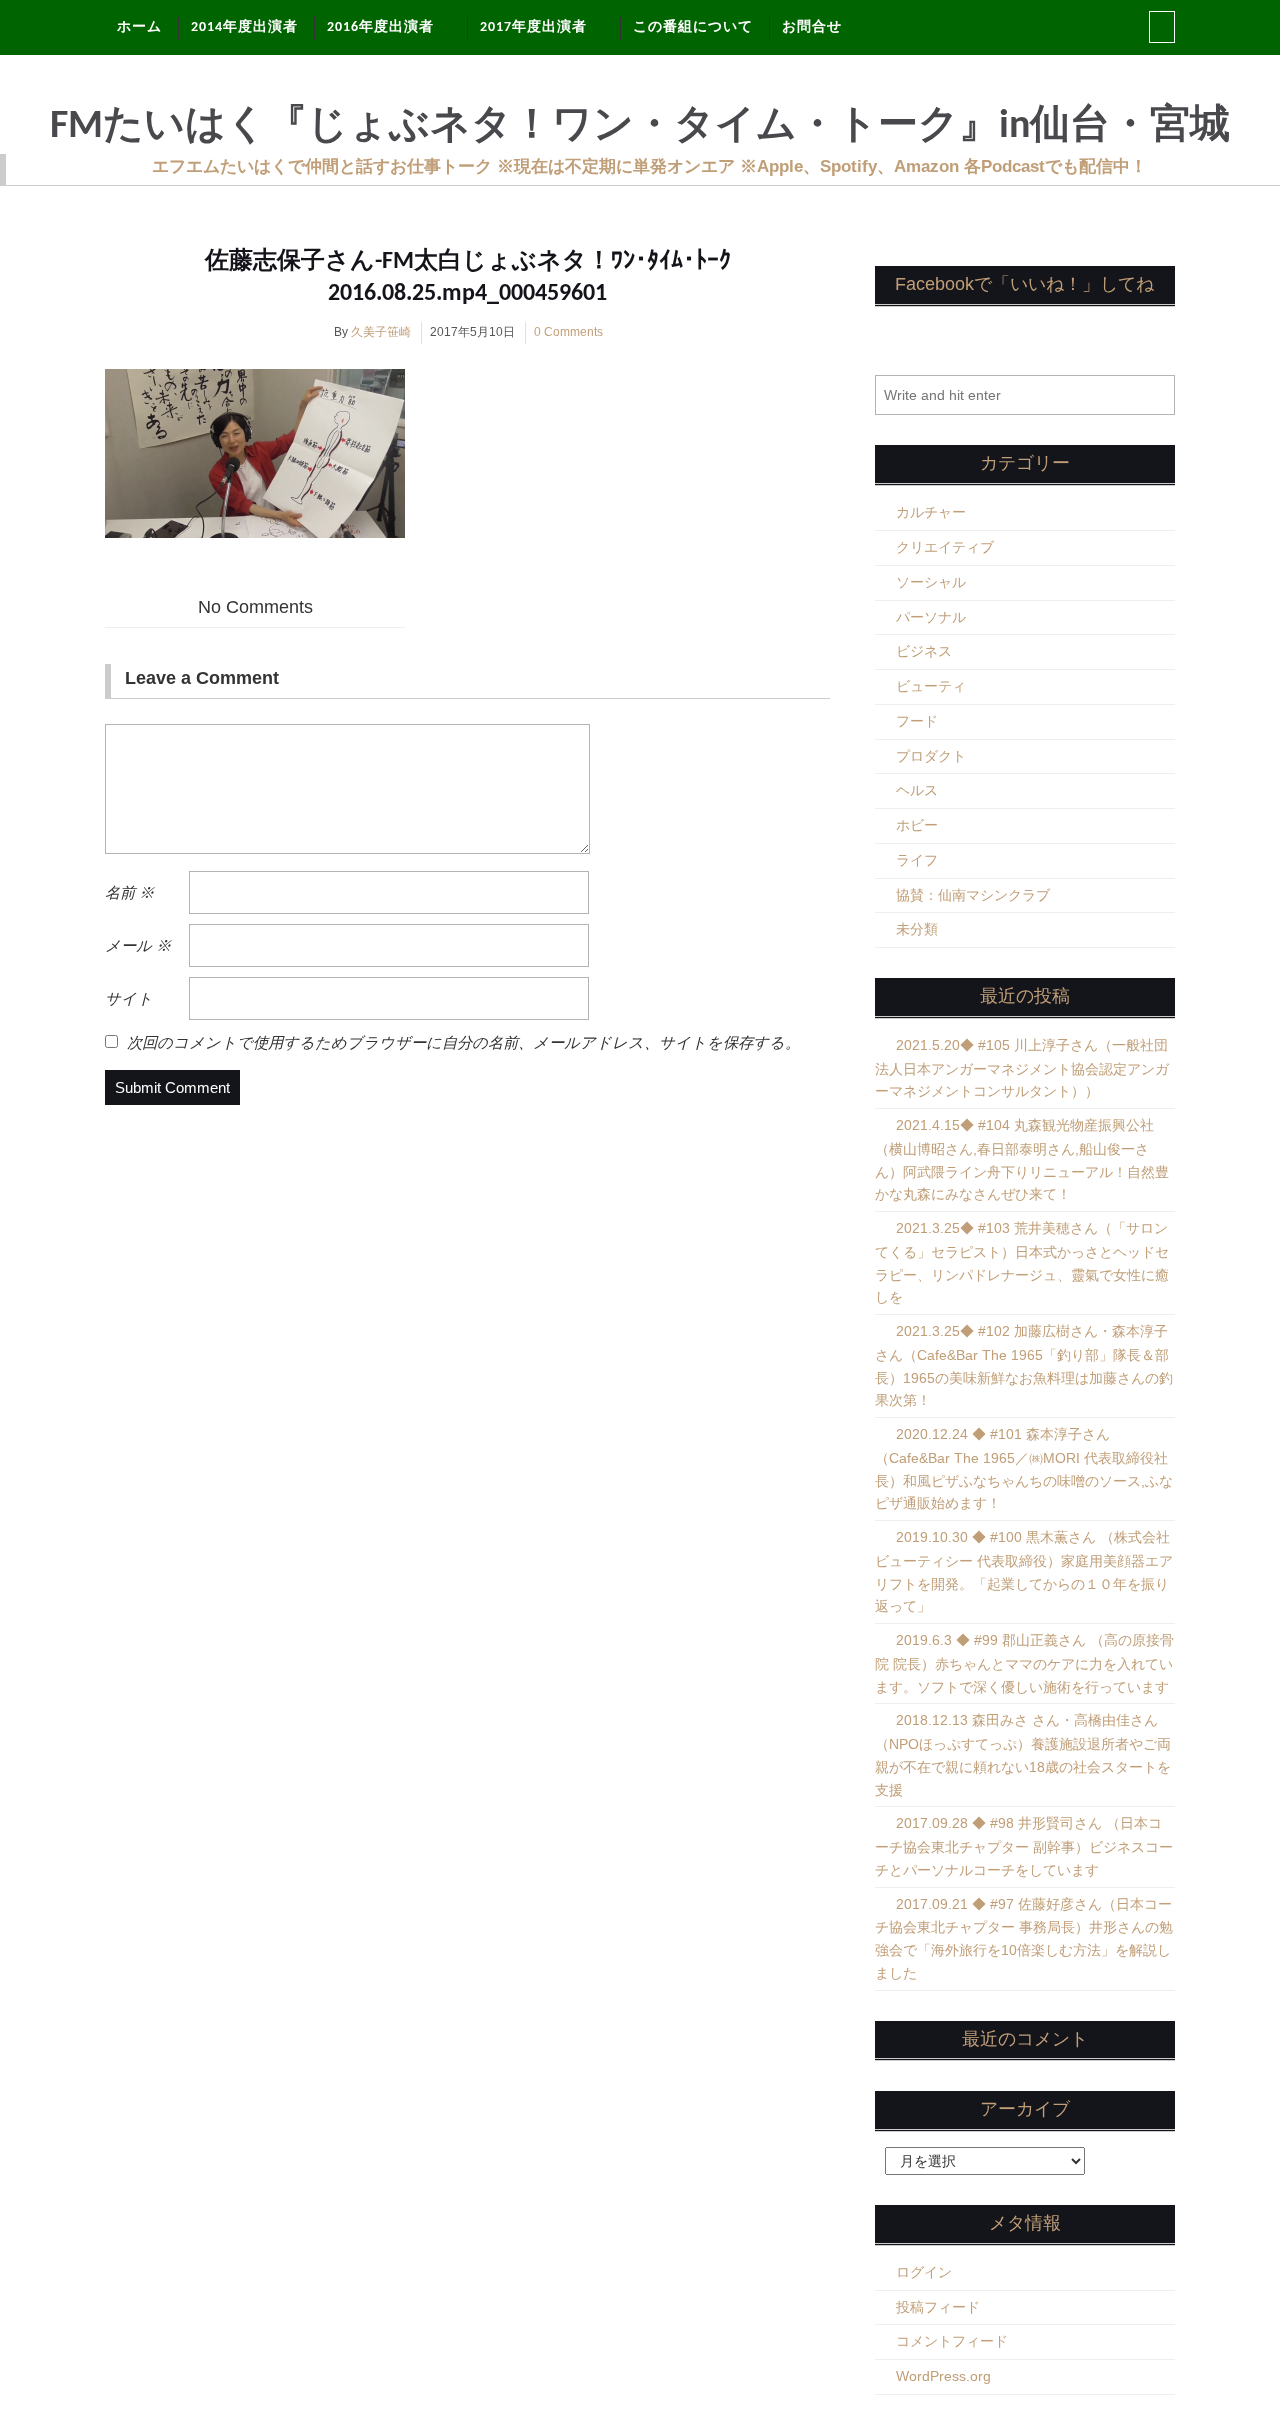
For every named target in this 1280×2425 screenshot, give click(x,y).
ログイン (924, 2272)
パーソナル (931, 617)
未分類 (917, 929)
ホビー (917, 825)
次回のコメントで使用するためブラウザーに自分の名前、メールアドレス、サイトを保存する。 (463, 1042)
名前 (129, 892)
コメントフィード (952, 2341)
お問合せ (812, 27)
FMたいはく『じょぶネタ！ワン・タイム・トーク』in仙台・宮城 (640, 127)
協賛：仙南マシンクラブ (973, 895)
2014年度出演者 (244, 27)
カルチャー (931, 512)
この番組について (693, 27)
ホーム (139, 27)
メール (138, 945)
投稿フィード (938, 2307)
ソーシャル (931, 582)
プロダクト (931, 756)
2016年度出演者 (380, 27)
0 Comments (568, 332)
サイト (129, 998)
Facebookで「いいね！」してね (1024, 284)
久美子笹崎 (381, 332)
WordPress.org (943, 2376)
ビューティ (931, 686)
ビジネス (924, 651)
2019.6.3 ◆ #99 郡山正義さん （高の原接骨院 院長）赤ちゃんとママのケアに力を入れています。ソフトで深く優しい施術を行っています (1024, 1663)
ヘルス (917, 790)
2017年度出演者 (533, 27)
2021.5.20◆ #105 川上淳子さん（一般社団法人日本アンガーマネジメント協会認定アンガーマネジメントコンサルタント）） (1022, 1068)
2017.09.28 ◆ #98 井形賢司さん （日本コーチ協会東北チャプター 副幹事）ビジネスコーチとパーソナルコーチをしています (1024, 1846)
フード (917, 721)
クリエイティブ (945, 547)
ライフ (917, 860)
